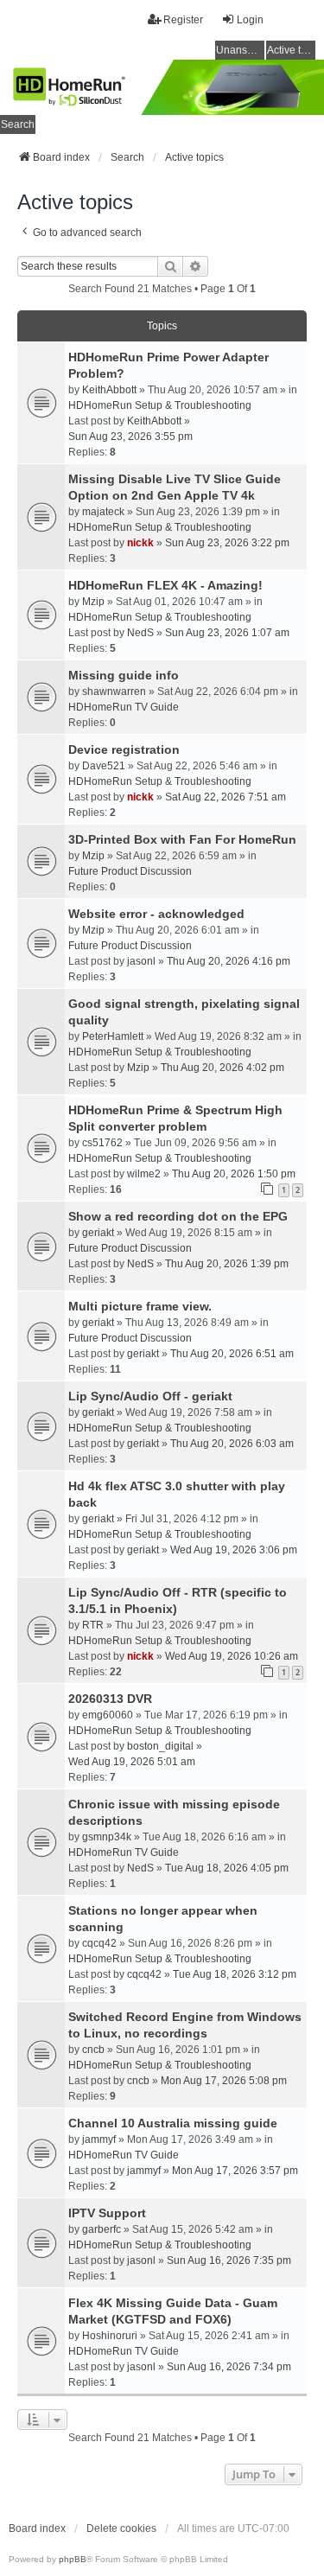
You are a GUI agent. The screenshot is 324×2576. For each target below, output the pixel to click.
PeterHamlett (113, 1036)
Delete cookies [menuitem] (121, 2528)
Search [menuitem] (18, 124)
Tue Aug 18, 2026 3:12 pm (235, 1974)
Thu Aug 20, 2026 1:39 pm (227, 1264)
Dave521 (104, 766)
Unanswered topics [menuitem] (240, 50)
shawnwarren (114, 692)
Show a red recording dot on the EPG (178, 1216)
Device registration (124, 749)
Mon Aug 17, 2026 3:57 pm (235, 2171)
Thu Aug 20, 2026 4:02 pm (222, 1068)
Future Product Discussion (130, 871)
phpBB (73, 2559)
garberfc (102, 2229)
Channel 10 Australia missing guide (173, 2123)
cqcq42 (99, 1943)
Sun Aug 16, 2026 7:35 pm (229, 2260)
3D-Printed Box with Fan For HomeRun (182, 839)
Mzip (93, 602)
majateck (103, 512)
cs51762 (102, 1143)
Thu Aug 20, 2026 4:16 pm (229, 961)
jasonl (141, 961)
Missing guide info (124, 675)
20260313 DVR (110, 1699)
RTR (93, 1625)
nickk (140, 543)
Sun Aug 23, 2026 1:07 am (227, 633)
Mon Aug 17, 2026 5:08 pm (224, 2081)
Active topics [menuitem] (291, 50)
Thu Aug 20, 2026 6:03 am (232, 1444)
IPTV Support (107, 2213)
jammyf (99, 2139)
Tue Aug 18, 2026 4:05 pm (227, 1868)
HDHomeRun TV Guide (124, 707)
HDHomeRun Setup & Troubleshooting (160, 405)
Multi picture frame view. (140, 1306)
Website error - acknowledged (156, 914)
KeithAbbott (109, 390)
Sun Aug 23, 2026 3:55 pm (130, 437)
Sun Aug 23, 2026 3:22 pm (227, 543)
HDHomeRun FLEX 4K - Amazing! (165, 585)
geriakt (98, 1233)
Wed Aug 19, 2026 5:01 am (132, 1762)
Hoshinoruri (110, 2336)
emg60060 (108, 1715)
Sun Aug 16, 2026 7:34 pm (229, 2367)
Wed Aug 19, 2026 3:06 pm (234, 1550)
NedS (140, 633)
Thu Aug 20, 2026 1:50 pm (234, 1174)
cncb (93, 2050)
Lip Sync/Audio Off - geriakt (150, 1396)
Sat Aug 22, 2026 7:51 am (226, 797)
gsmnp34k (107, 1837)
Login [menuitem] (250, 20)
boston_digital (160, 1746)
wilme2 (144, 1174)
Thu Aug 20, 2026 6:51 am (232, 1354)
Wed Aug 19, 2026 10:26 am (232, 1656)
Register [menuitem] (183, 20)
